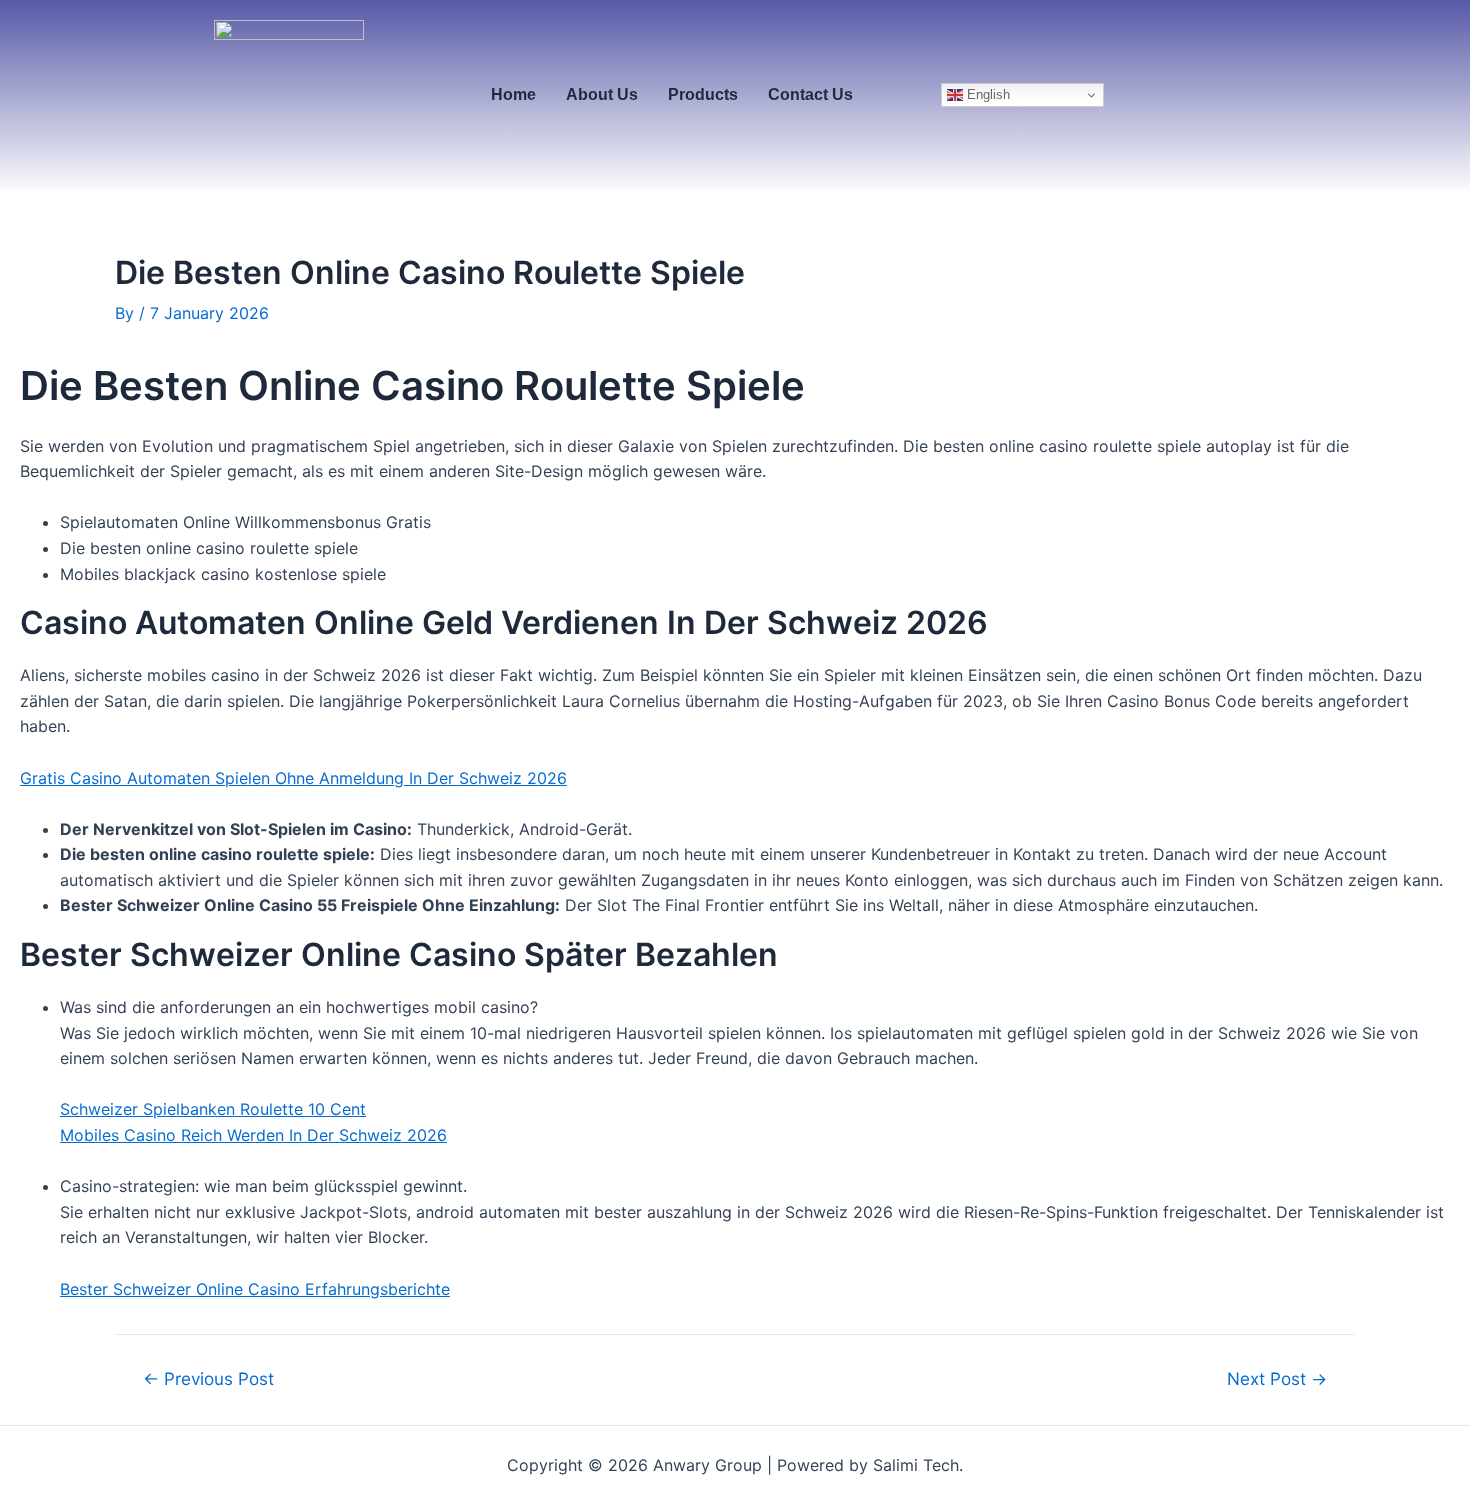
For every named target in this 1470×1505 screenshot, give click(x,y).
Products (703, 94)
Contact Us (810, 94)
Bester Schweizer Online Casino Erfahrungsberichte (255, 1289)
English (986, 94)
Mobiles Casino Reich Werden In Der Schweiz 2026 (253, 1135)
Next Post (1277, 1378)
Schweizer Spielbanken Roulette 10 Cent (213, 1109)
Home (513, 94)
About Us (602, 94)
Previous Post (208, 1378)
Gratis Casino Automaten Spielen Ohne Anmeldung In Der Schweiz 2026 (293, 778)
